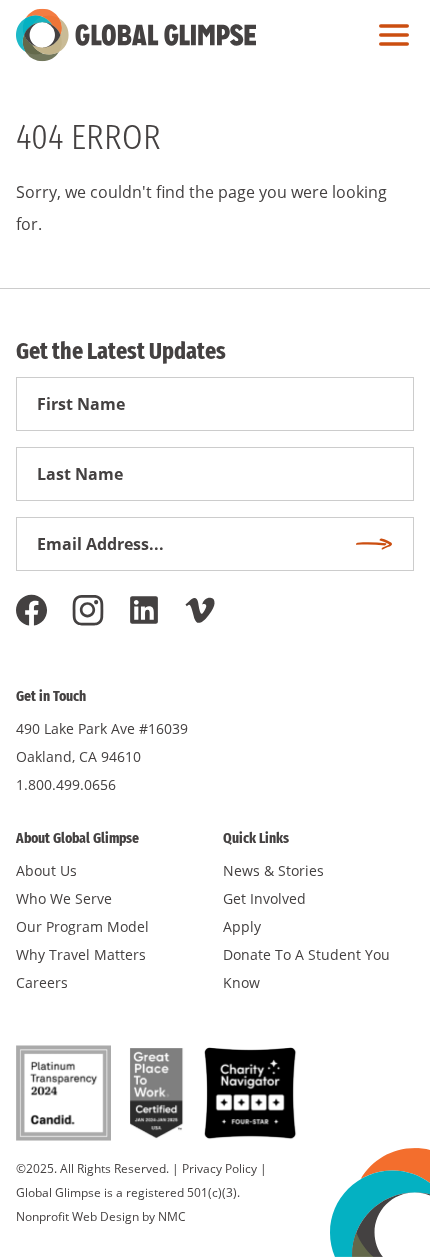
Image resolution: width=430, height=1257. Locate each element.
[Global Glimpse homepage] (136, 35)
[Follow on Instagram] (88, 610)
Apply (242, 926)
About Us (46, 870)
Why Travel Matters (81, 954)
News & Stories (273, 870)
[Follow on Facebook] (32, 610)
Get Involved (264, 898)
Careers (42, 982)
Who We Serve (64, 898)
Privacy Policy (219, 1168)
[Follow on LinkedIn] (144, 610)
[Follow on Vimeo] (200, 610)
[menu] (389, 35)
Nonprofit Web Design (77, 1216)
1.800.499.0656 (66, 784)
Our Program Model (82, 926)
